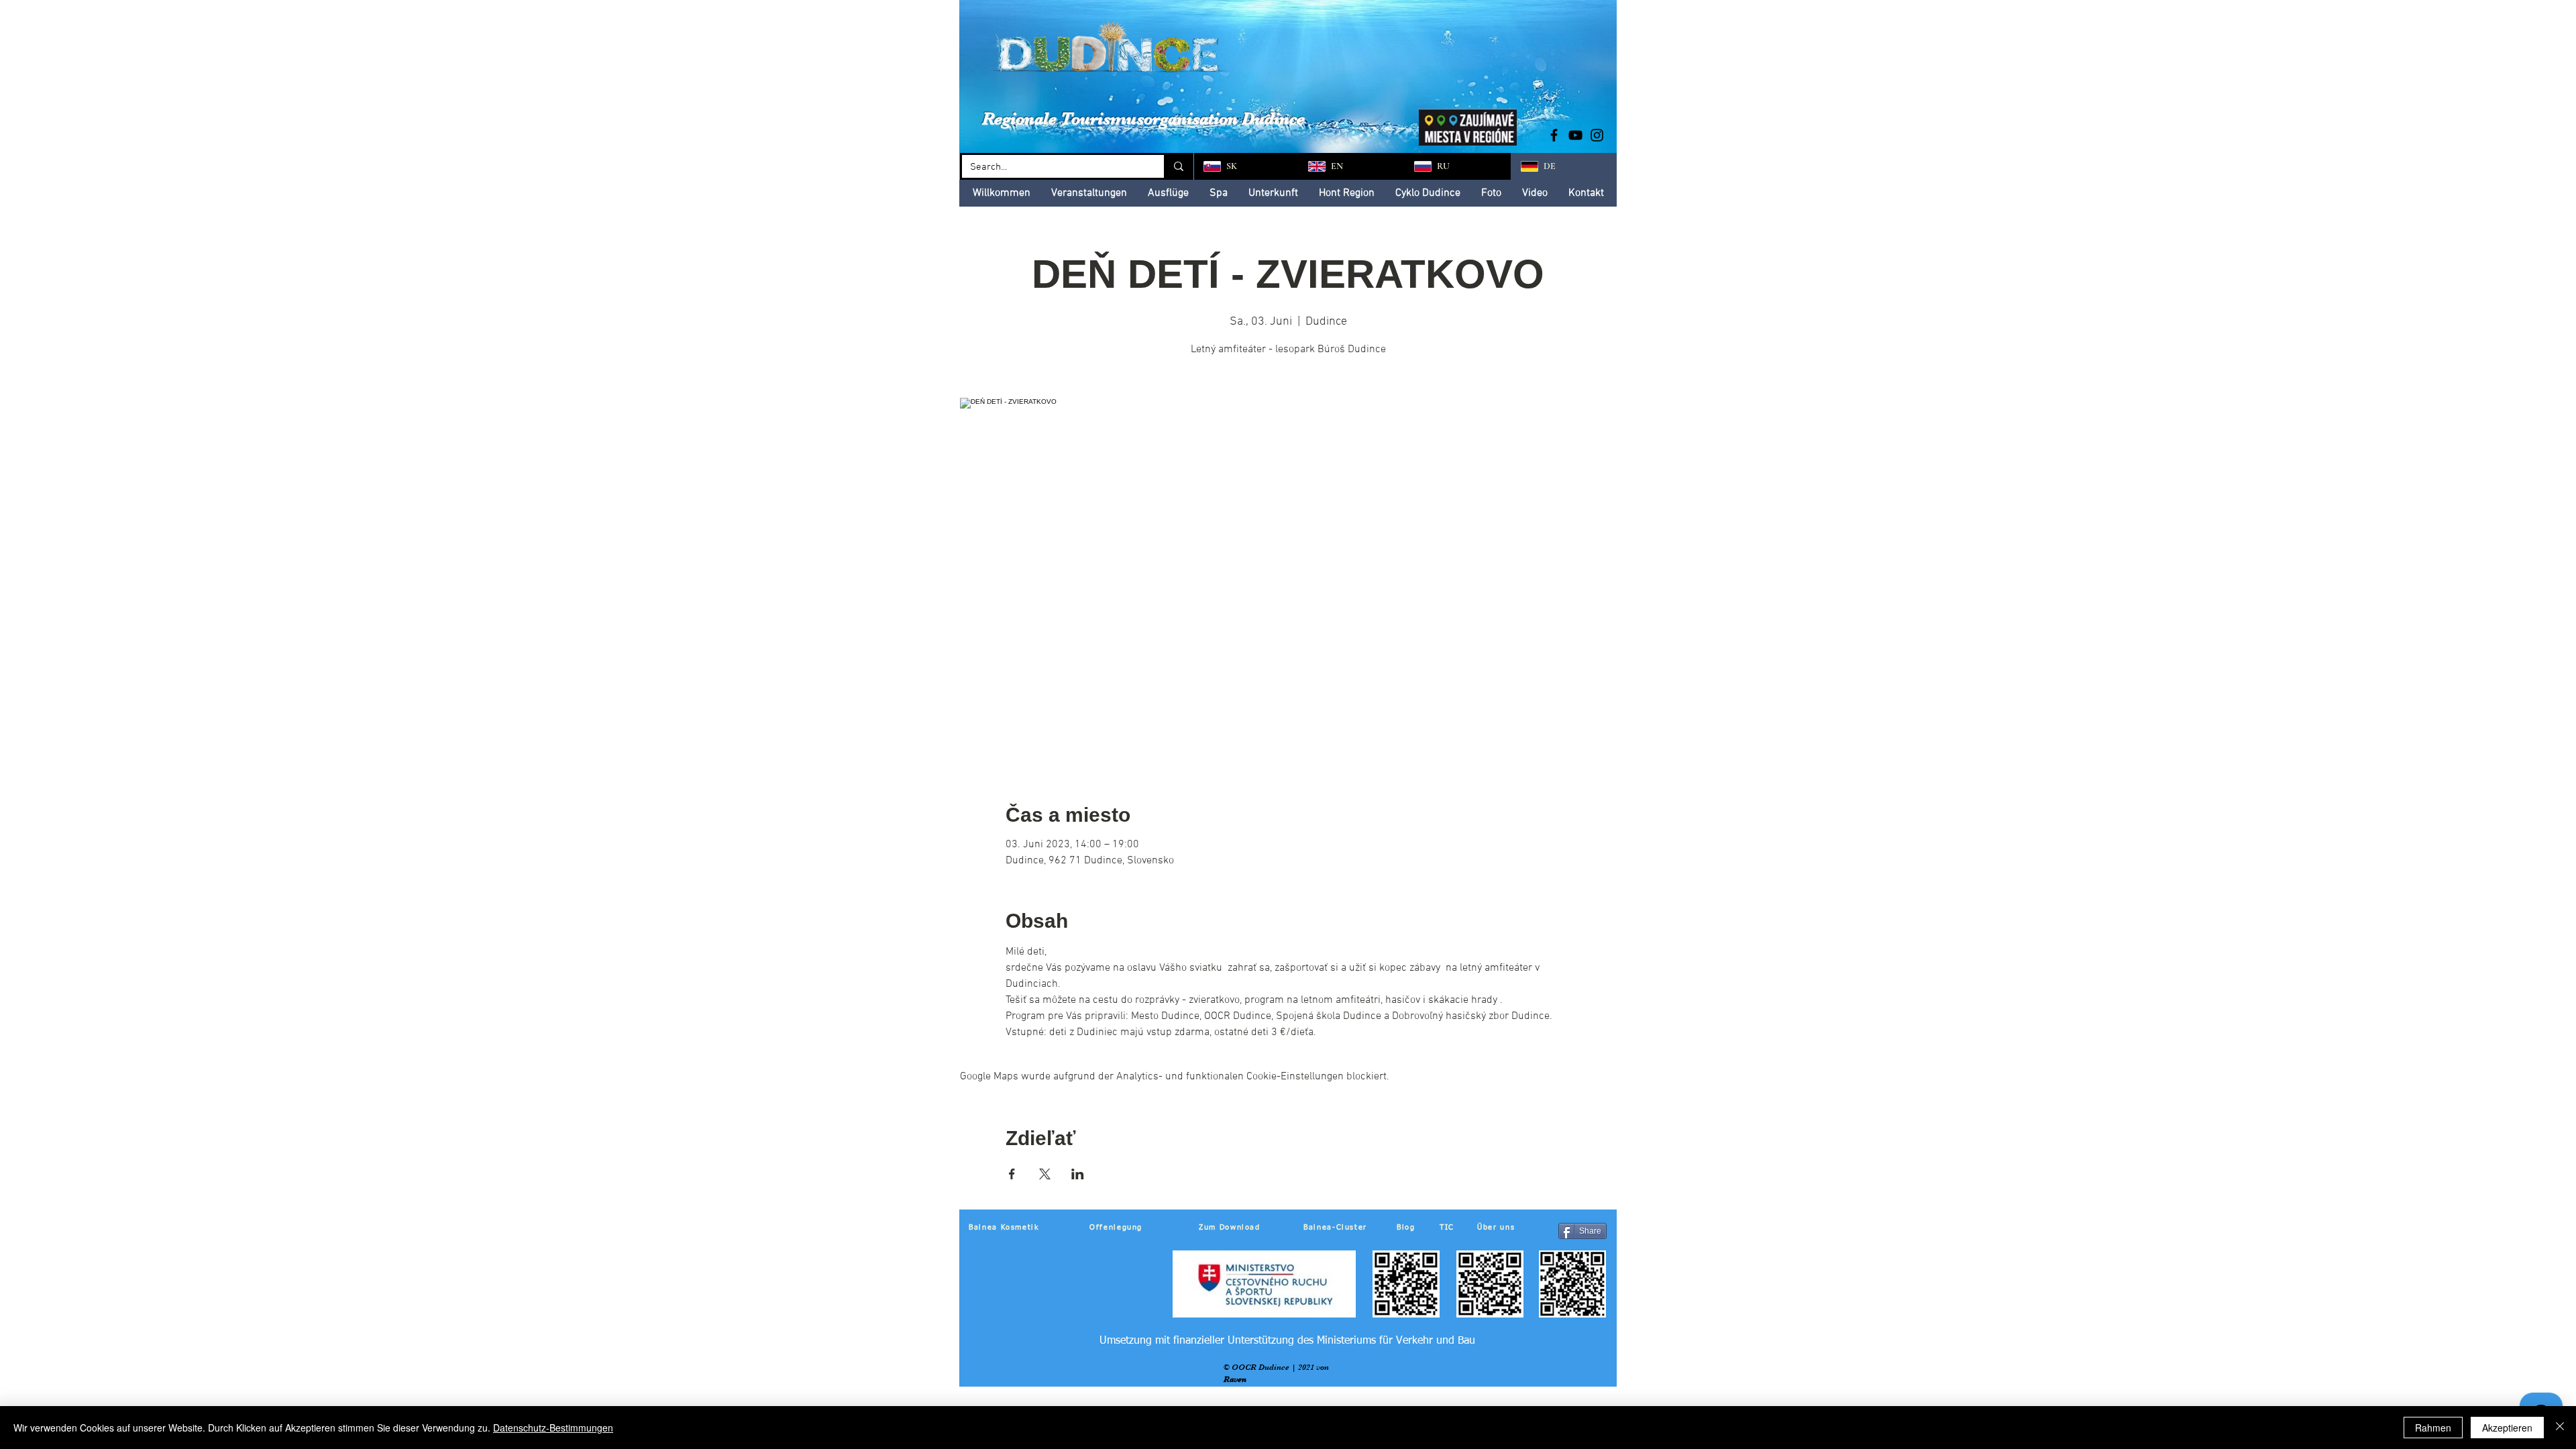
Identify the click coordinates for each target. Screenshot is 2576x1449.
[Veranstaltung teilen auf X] (1045, 1174)
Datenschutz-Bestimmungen (553, 1428)
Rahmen (2433, 1428)
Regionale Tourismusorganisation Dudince (1143, 118)
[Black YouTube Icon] (1575, 135)
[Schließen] (2560, 1428)
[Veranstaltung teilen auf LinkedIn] (1078, 1174)
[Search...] (1178, 166)
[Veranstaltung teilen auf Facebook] (1012, 1174)
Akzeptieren (2507, 1428)
